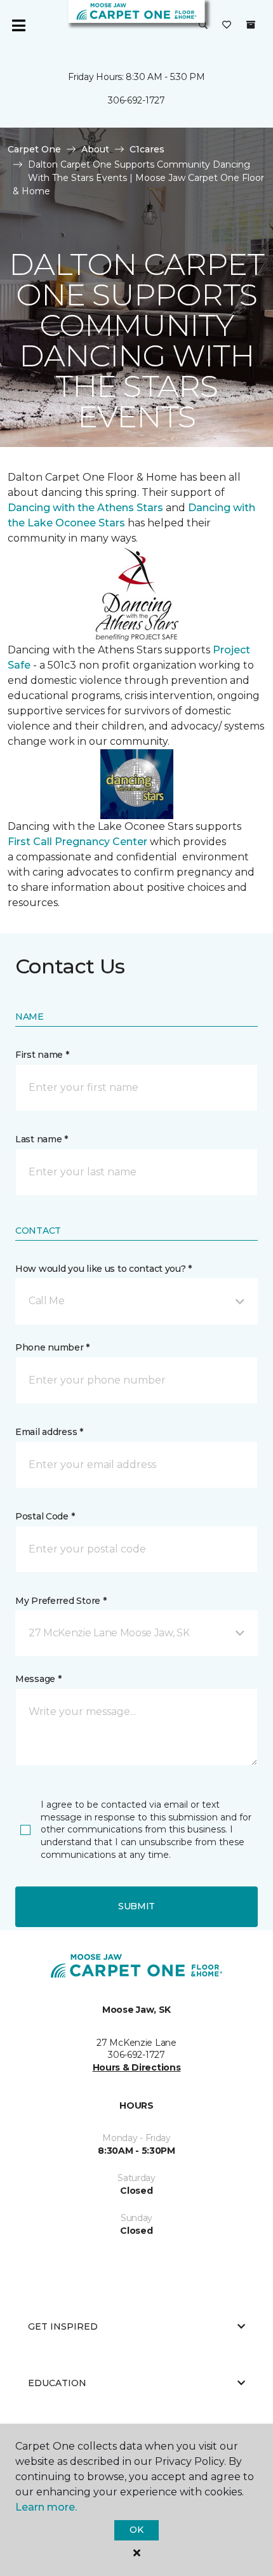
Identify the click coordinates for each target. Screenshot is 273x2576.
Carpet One (34, 149)
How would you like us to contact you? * (103, 1269)
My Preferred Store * (61, 1601)
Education (57, 2383)
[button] (203, 25)
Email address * (49, 1432)
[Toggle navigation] (18, 25)
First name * (42, 1055)
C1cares (147, 149)
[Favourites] (227, 25)
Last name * (42, 1139)
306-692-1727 (136, 100)
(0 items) (251, 25)
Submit (136, 1906)
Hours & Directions (137, 2067)
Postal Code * (45, 1516)
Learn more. (46, 2507)
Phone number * (52, 1347)
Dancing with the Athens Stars (85, 508)
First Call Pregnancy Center (79, 842)
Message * (38, 1679)
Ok (136, 2530)
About (95, 149)
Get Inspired (63, 2326)
